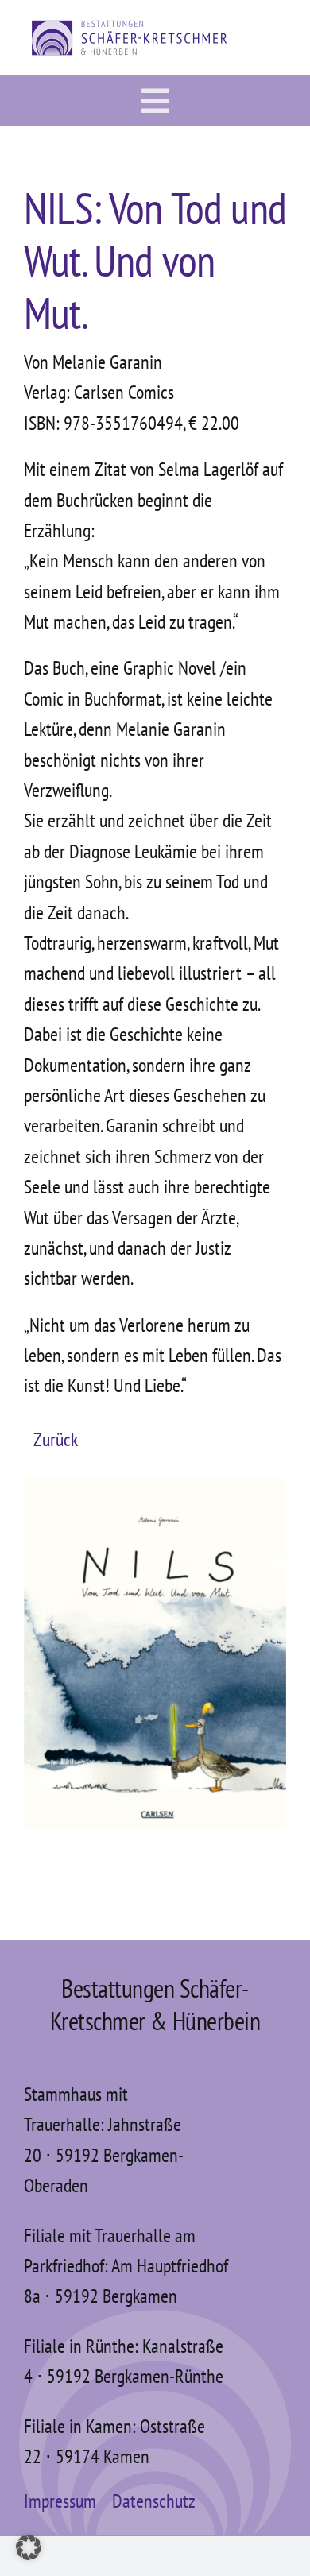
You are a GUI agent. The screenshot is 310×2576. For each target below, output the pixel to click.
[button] (29, 2547)
